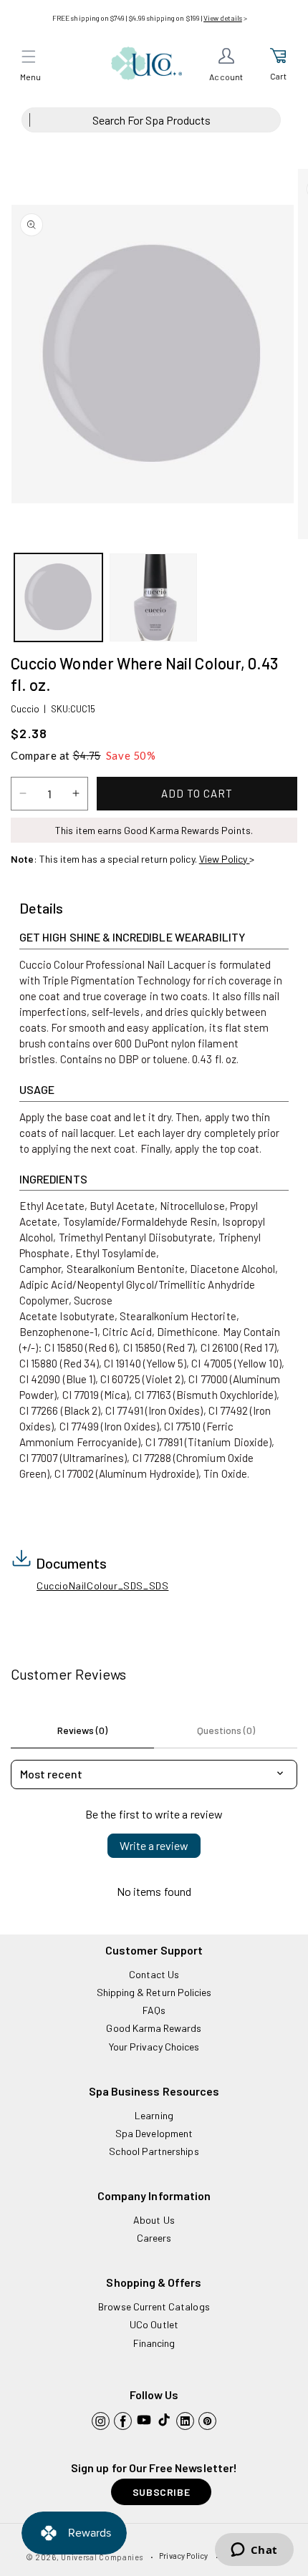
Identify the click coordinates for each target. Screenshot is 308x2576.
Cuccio (25, 709)
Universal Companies (102, 2557)
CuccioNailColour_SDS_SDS (102, 1585)
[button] (29, 57)
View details (223, 18)
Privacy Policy (183, 2556)
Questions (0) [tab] (226, 1730)
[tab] (41, 909)
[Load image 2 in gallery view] (154, 597)
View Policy (225, 859)
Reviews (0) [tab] (82, 1730)
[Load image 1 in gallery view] (58, 597)
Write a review (154, 1845)
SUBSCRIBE (161, 2492)
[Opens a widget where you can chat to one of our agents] (254, 2551)
